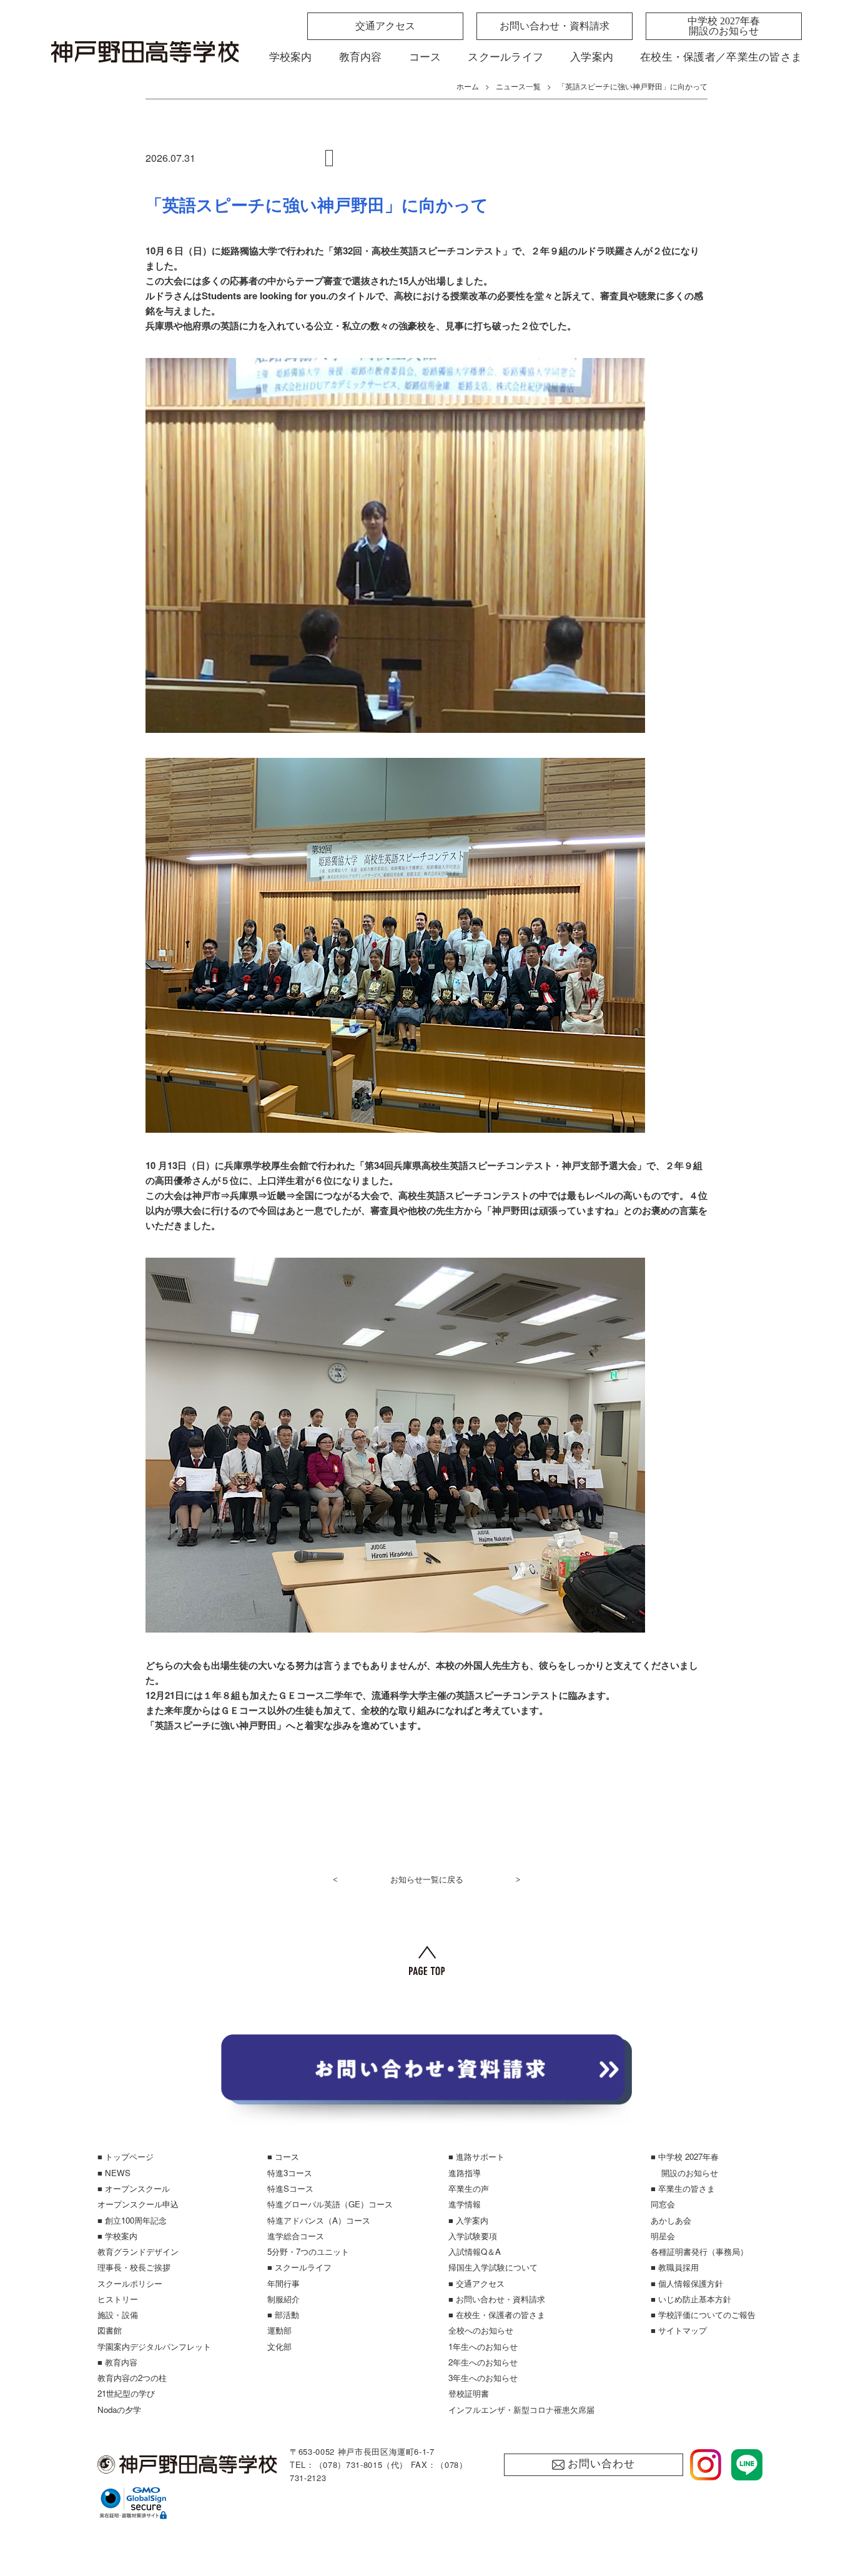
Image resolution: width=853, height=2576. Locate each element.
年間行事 (284, 2283)
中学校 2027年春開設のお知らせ (724, 26)
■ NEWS (114, 2173)
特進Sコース (290, 2188)
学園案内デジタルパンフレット (154, 2346)
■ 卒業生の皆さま (683, 2188)
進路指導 (465, 2173)
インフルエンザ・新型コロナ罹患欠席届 (521, 2409)
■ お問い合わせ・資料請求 (497, 2299)
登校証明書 (469, 2393)
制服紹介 (284, 2299)
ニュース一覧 (518, 86)
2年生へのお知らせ (483, 2362)
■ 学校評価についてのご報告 (703, 2315)
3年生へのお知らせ (483, 2378)
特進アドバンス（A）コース (319, 2220)
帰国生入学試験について (493, 2267)
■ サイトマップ (679, 2330)
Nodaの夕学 (119, 2409)
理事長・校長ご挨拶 (134, 2267)
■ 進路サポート (476, 2156)
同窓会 (663, 2204)
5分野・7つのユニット (308, 2251)
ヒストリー (118, 2299)
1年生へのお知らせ (483, 2346)
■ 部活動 (283, 2315)
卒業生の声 (469, 2188)
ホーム (468, 86)
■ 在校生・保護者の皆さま (497, 2315)
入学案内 (592, 57)
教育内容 (361, 57)
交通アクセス (385, 26)
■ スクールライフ (299, 2267)
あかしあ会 (671, 2220)
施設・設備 (118, 2315)
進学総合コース (296, 2236)
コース (425, 57)
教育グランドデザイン (138, 2251)
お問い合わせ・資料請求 (555, 26)
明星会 (663, 2236)
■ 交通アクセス (476, 2283)
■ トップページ (126, 2156)
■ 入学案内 (468, 2220)
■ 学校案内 (117, 2236)
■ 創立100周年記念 (132, 2220)
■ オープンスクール (134, 2188)
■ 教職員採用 (675, 2267)
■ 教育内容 (117, 2362)
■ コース (283, 2156)
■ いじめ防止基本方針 (691, 2299)
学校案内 (291, 57)
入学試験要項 (473, 2236)
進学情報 (465, 2204)
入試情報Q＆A (475, 2251)
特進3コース (290, 2173)
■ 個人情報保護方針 (687, 2283)
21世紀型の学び (126, 2393)
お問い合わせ (601, 2464)
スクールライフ (505, 57)
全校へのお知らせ (481, 2330)
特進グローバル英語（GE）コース (330, 2204)
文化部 (279, 2346)
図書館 (110, 2330)
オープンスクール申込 (138, 2204)
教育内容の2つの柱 (132, 2378)
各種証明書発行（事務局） (699, 2251)
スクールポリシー (130, 2283)
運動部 (279, 2330)
